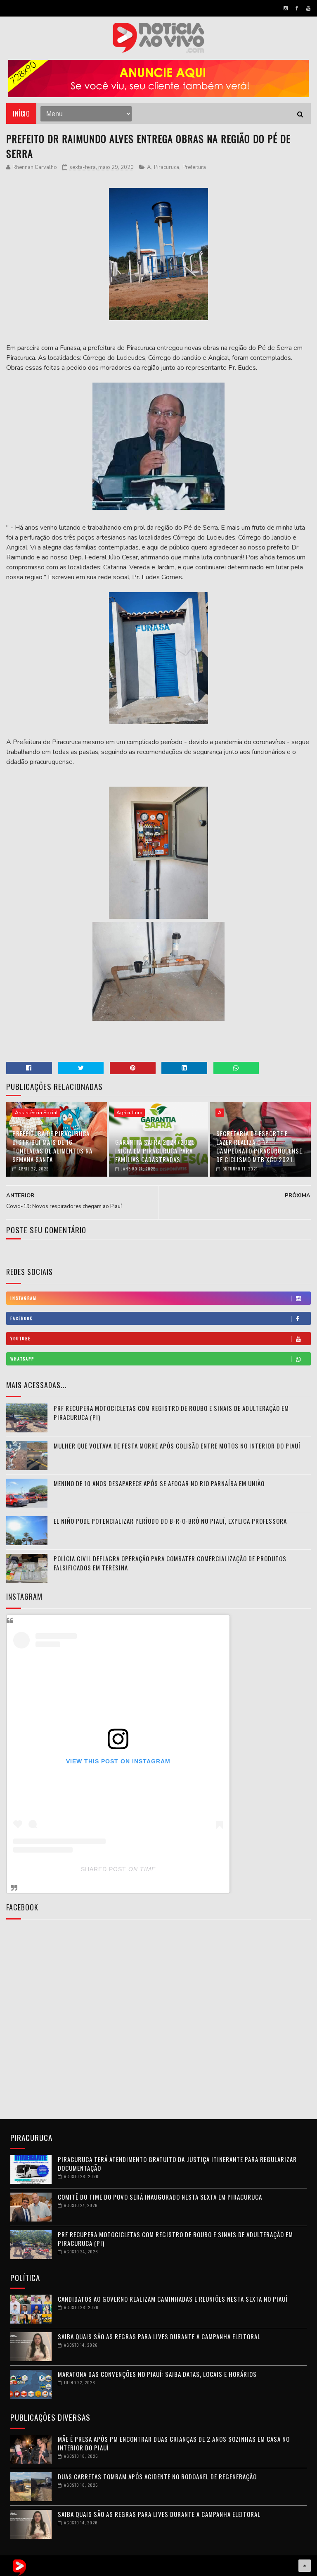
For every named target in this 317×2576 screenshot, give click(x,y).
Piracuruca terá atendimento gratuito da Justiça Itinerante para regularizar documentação (177, 2163)
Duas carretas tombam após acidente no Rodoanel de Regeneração (157, 2476)
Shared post (104, 1869)
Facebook (21, 1318)
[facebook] (297, 8)
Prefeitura (194, 167)
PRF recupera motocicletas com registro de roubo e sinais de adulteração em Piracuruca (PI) (175, 2239)
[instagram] (286, 8)
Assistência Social (36, 1113)
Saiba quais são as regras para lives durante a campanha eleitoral (159, 2336)
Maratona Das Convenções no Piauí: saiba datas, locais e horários (157, 2374)
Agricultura (129, 1113)
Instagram (24, 1298)
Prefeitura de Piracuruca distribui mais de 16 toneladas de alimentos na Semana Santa (52, 1146)
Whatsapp (22, 1359)
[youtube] (308, 8)
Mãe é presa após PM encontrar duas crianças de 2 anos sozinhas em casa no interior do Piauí (174, 2443)
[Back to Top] (305, 2566)
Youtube (20, 1338)
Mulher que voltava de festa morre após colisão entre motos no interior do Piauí (177, 1446)
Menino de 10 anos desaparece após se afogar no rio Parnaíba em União (159, 1483)
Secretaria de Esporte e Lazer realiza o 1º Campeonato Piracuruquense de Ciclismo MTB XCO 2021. (259, 1146)
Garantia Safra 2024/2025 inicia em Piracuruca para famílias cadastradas (155, 1151)
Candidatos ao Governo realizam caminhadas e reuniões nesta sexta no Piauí (173, 2299)
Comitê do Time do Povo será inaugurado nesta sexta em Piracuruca (160, 2197)
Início (21, 114)
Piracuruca (167, 167)
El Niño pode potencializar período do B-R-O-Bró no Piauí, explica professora (170, 1521)
